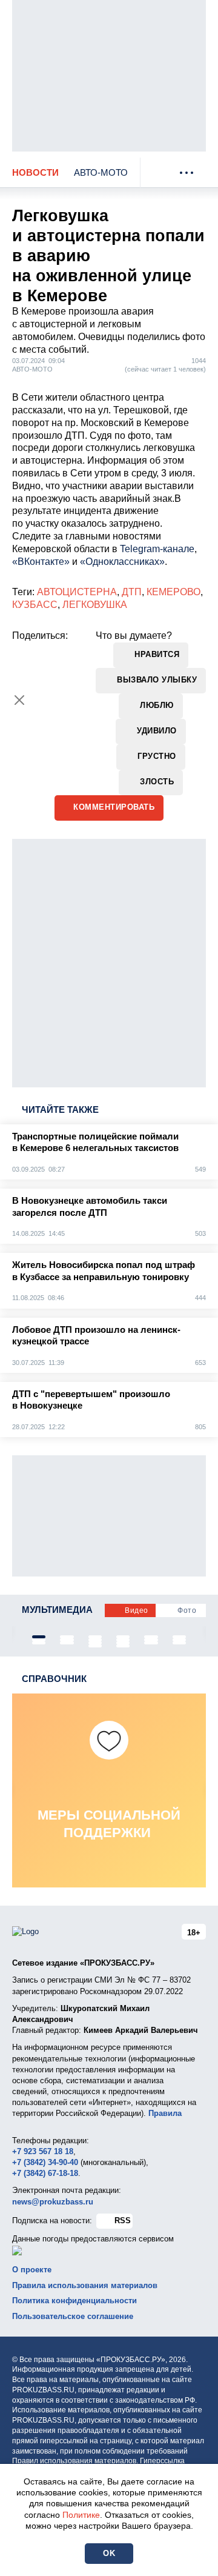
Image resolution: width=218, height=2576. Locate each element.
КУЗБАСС (35, 605)
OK (109, 2553)
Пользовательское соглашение (73, 2316)
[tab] (39, 1637)
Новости (35, 172)
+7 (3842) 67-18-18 (45, 2173)
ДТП (132, 592)
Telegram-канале (157, 549)
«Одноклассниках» (122, 562)
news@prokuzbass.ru (53, 2202)
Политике (81, 2515)
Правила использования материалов (85, 2285)
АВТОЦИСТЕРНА (77, 592)
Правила (165, 2113)
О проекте (32, 2270)
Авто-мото (101, 172)
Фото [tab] (187, 1610)
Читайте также (60, 1109)
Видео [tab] (137, 1610)
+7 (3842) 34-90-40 (45, 2162)
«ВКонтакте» (41, 562)
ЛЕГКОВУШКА (95, 605)
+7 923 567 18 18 (43, 2151)
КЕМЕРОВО (173, 592)
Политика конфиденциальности (74, 2301)
